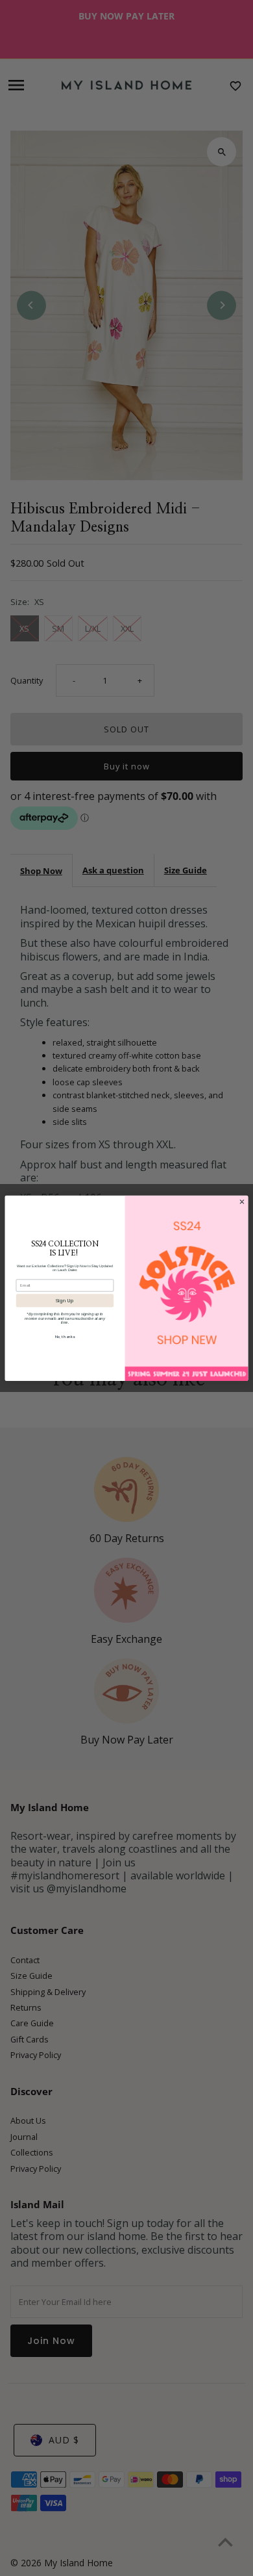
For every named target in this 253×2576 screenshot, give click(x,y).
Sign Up (65, 1301)
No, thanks (65, 1337)
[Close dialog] (242, 1201)
